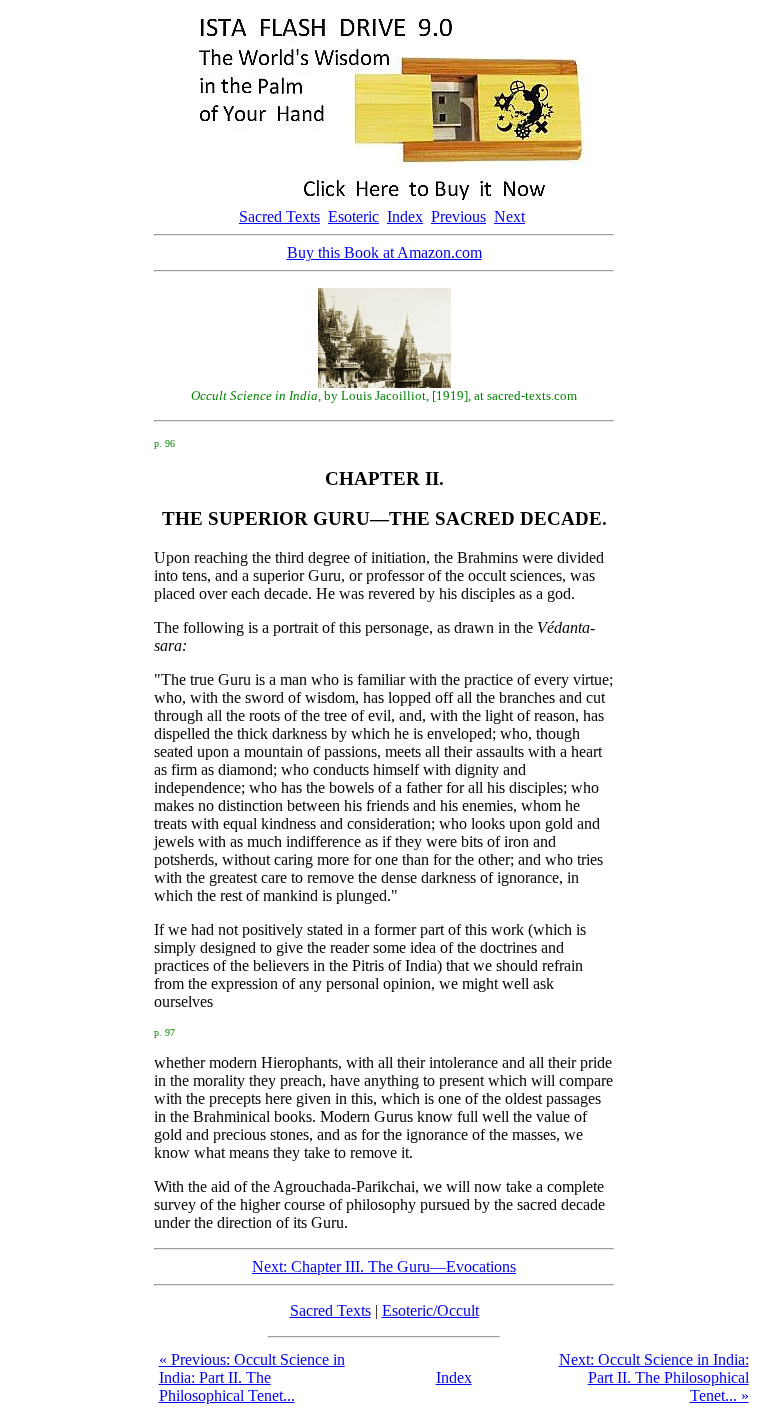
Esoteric (353, 216)
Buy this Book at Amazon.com (384, 252)
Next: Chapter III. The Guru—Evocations (384, 1266)
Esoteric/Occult (430, 1310)
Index (405, 216)
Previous (458, 216)
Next (509, 216)
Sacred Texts (279, 216)
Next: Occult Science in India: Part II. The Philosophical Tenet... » (654, 1377)
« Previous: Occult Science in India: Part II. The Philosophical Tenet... (252, 1377)
